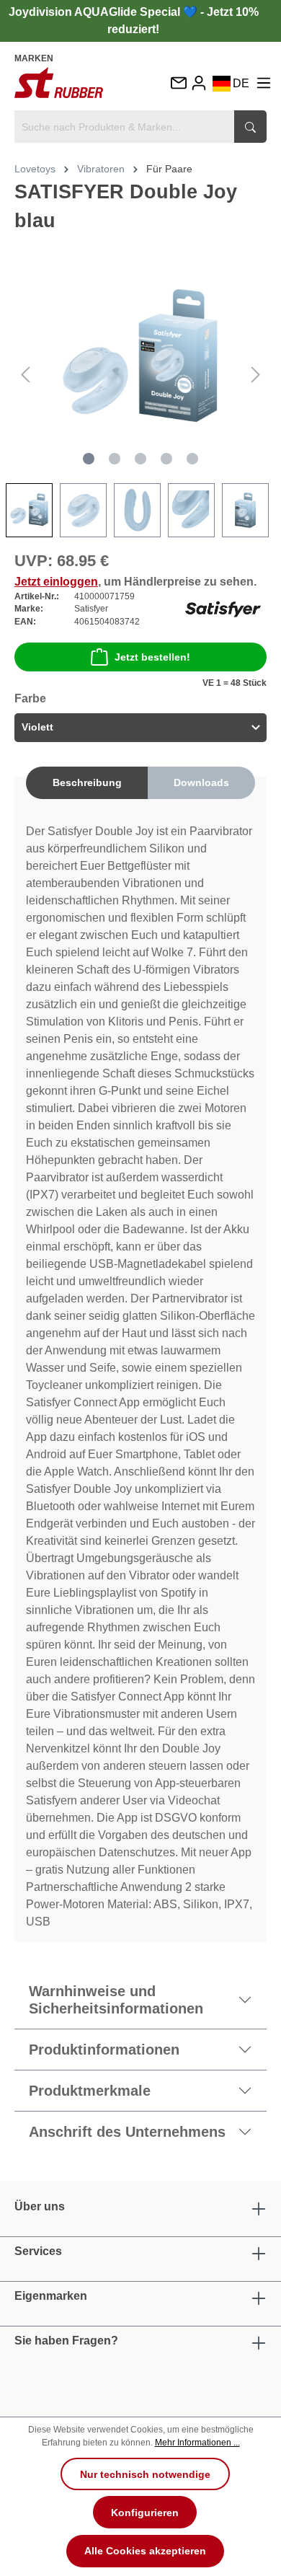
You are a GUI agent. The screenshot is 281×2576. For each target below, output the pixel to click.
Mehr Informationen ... (197, 2443)
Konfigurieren (145, 2513)
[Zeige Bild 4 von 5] (166, 459)
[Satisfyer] (223, 608)
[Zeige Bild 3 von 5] (140, 459)
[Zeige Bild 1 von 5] (89, 459)
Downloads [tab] (201, 782)
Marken (34, 58)
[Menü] (264, 83)
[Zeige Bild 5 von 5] (192, 459)
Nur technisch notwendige (145, 2474)
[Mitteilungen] (178, 84)
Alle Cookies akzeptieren (145, 2551)
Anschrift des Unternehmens (127, 2132)
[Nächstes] (256, 375)
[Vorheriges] (25, 375)
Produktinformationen (104, 2050)
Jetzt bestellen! (152, 657)
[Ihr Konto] (199, 83)
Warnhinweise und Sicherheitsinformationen (116, 2000)
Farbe (30, 698)
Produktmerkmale (90, 2091)
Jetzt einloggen (56, 582)
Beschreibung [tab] (87, 782)
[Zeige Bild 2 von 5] (115, 459)
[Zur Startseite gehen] (59, 83)
